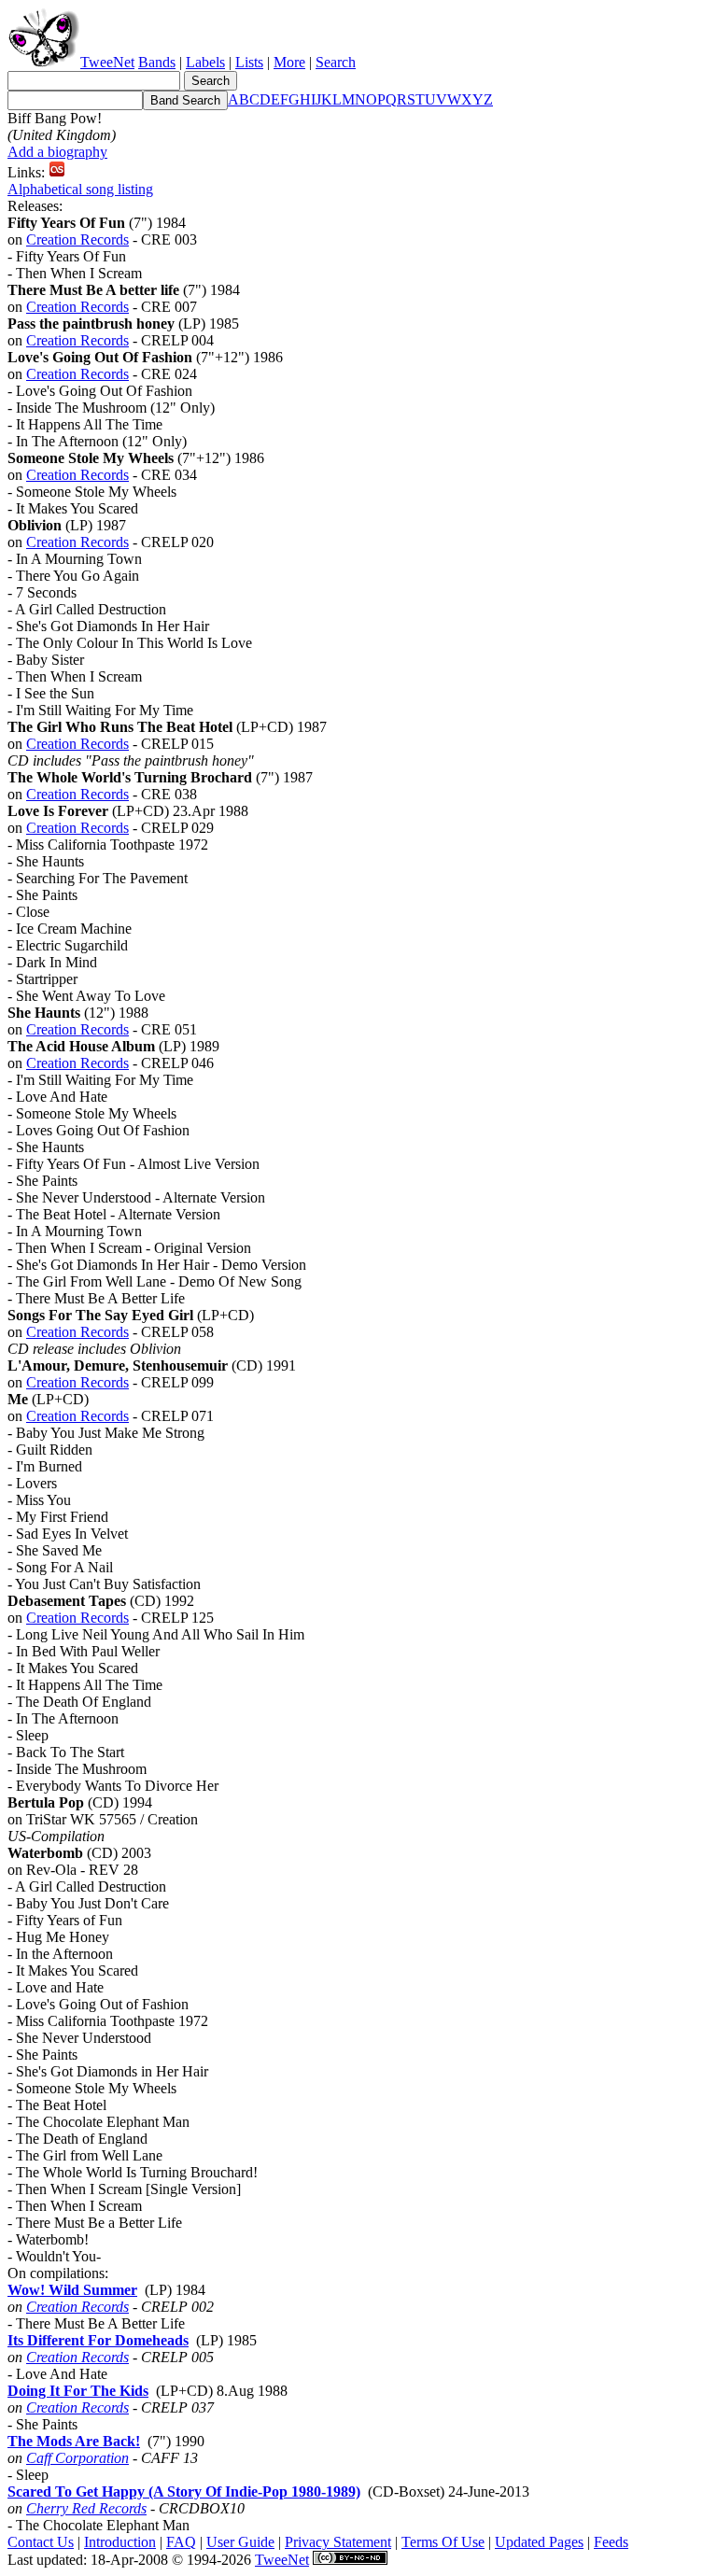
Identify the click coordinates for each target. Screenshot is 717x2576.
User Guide (240, 2542)
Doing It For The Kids (78, 2391)
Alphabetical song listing (80, 189)
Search (336, 62)
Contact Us (41, 2542)
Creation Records (77, 239)
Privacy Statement (338, 2542)
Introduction (120, 2542)
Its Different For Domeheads (98, 2340)
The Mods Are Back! (74, 2441)
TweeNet (107, 62)
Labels (205, 62)
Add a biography (57, 152)
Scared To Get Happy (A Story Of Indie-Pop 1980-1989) (184, 2492)
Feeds (611, 2542)
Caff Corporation (77, 2458)
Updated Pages (539, 2542)
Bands (157, 62)
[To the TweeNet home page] (44, 62)
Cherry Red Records (86, 2508)
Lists (249, 62)
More (289, 62)
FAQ (181, 2542)
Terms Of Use (443, 2542)
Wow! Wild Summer (72, 2290)
